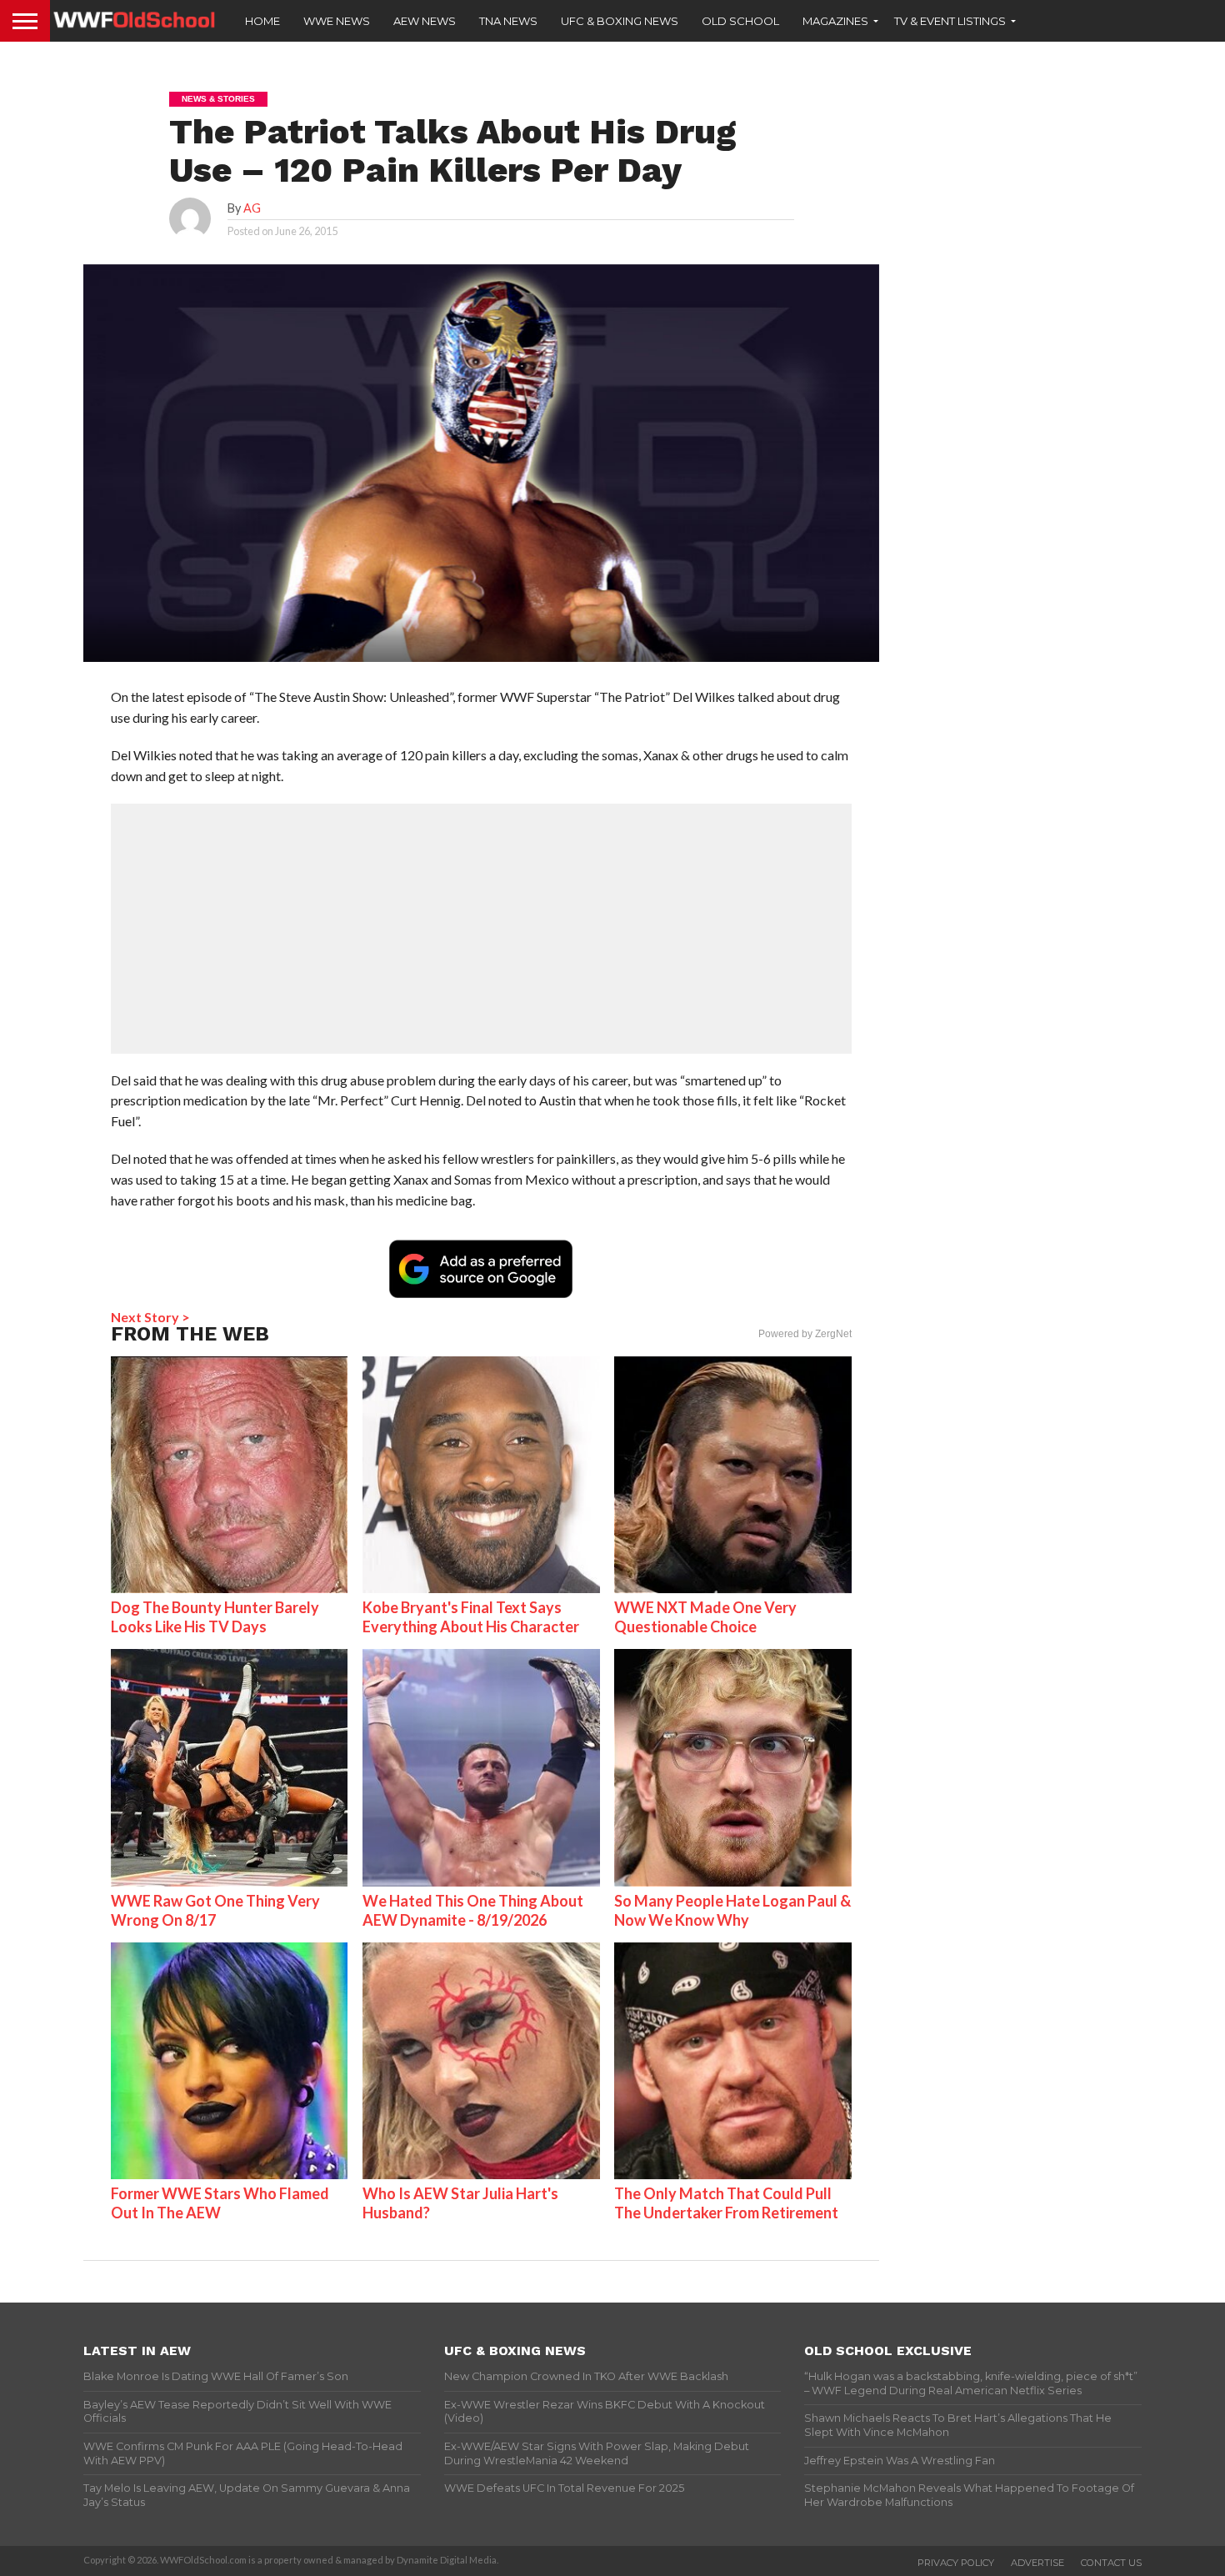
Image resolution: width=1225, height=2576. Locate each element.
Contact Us (1111, 2563)
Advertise (1037, 2563)
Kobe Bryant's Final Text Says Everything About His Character (471, 1617)
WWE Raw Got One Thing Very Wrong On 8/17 (215, 1910)
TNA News (508, 21)
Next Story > (150, 1317)
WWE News (337, 21)
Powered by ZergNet (805, 1334)
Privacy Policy (956, 2563)
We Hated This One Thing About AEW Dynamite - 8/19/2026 (473, 1910)
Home (262, 21)
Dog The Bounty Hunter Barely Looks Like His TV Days (215, 1617)
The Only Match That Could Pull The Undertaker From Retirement (726, 2203)
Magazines (835, 21)
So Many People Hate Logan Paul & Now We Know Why (732, 1910)
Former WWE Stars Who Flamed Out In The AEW (220, 2203)
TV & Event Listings (950, 21)
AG (252, 208)
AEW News (425, 21)
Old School (740, 21)
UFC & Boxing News (620, 21)
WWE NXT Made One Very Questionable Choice (705, 1617)
